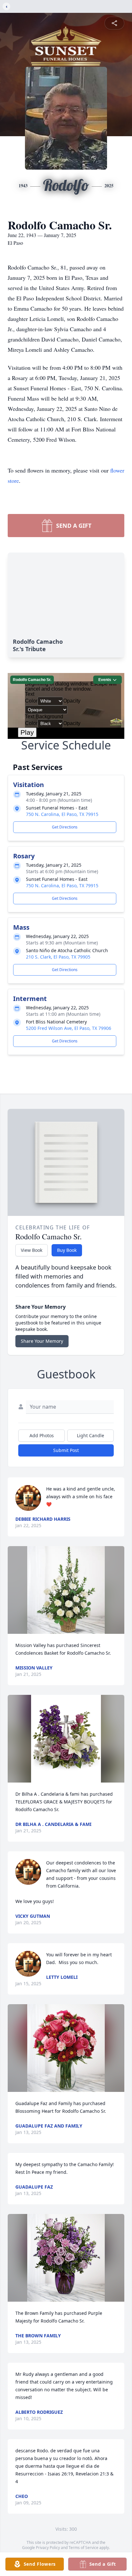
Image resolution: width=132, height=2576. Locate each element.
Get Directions (65, 827)
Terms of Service (83, 2548)
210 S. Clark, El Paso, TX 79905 (58, 957)
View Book (32, 1250)
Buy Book (67, 1250)
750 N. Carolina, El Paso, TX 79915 (62, 814)
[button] (66, 1590)
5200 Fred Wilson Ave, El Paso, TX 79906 (69, 1028)
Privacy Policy (48, 2548)
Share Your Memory (42, 1341)
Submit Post (66, 1450)
